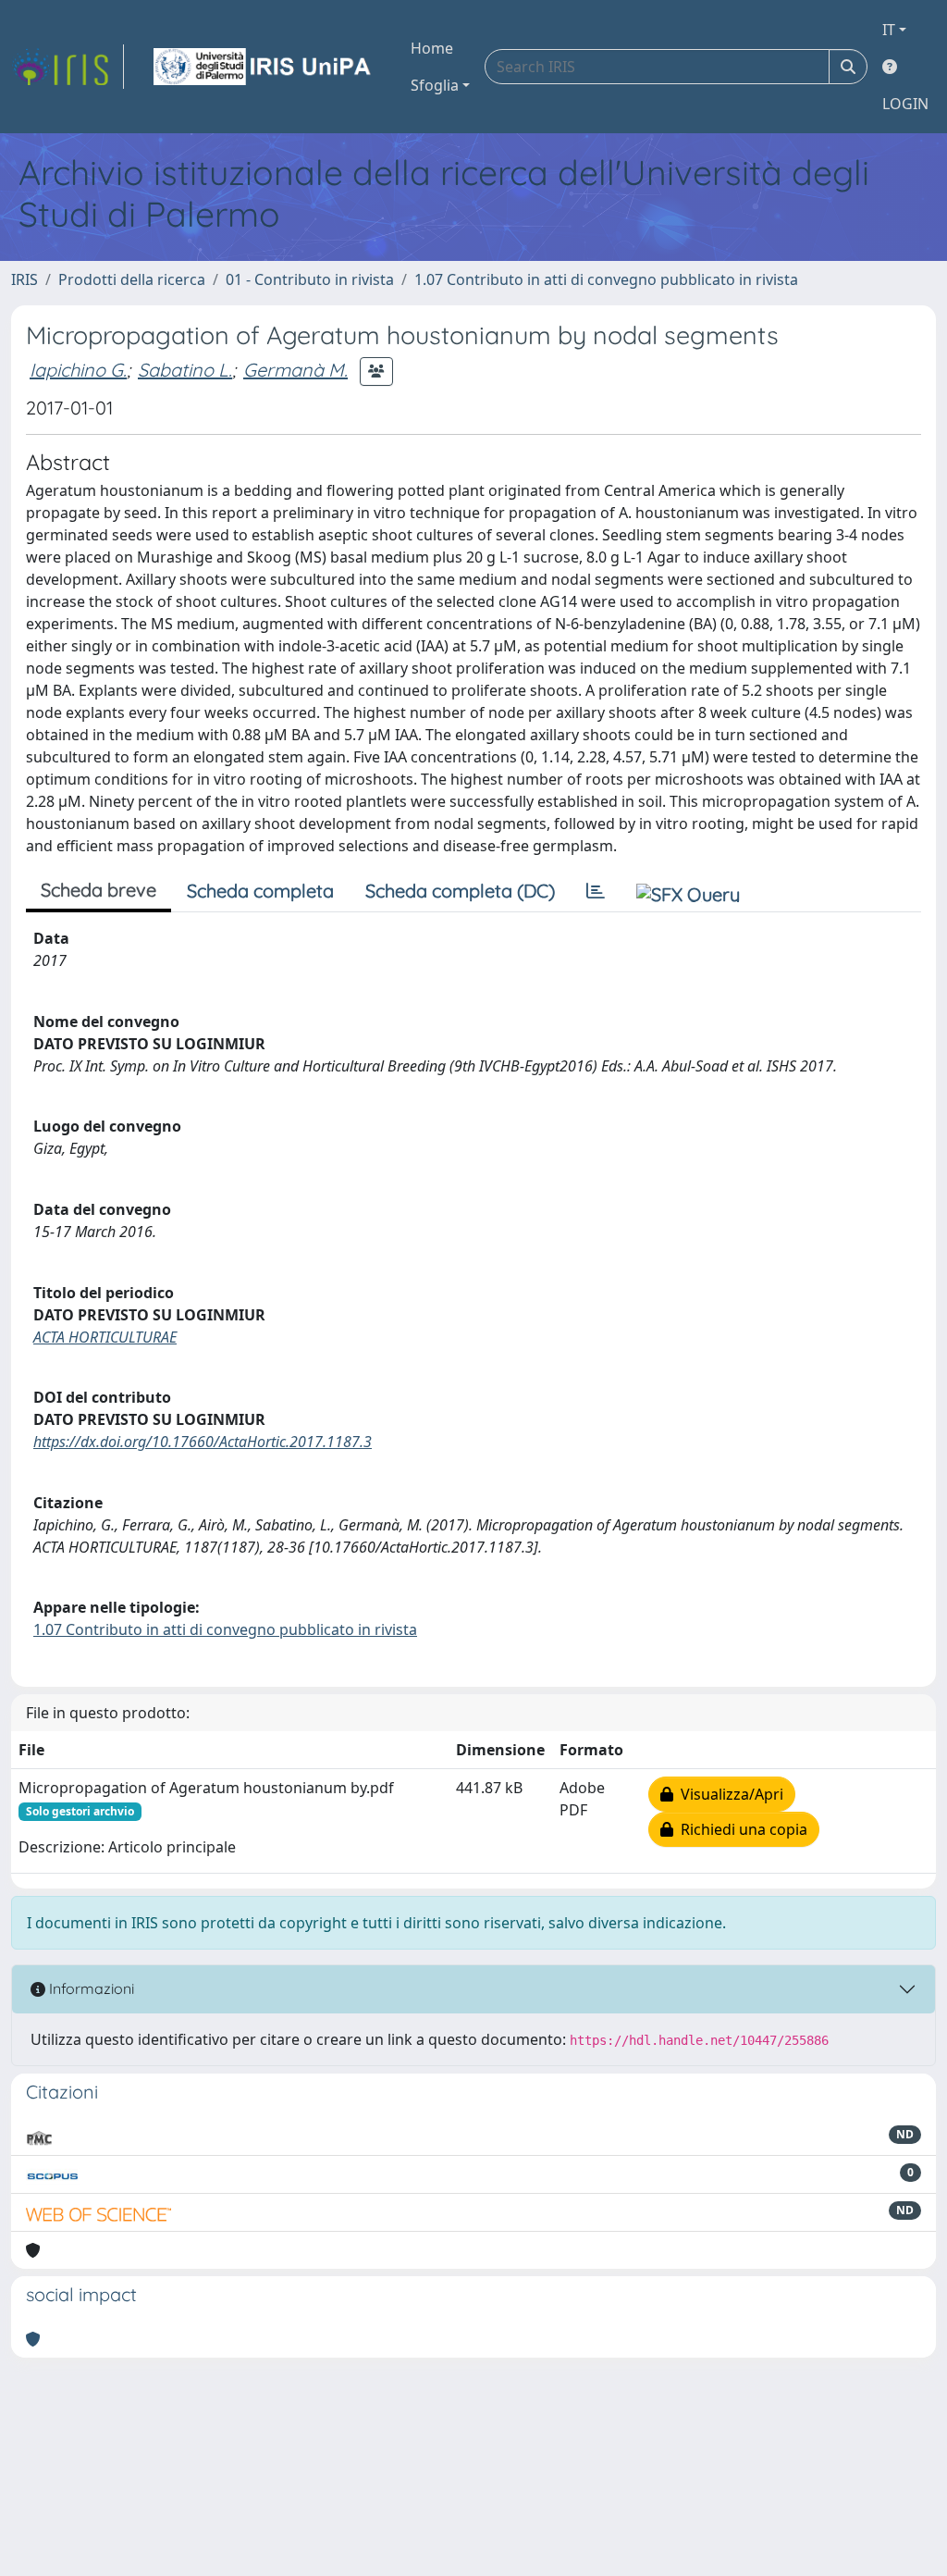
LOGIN (905, 104)
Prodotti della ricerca (132, 279)
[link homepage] (68, 67)
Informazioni (90, 1988)
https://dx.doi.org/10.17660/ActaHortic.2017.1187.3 (203, 1442)
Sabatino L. (185, 370)
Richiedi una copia (740, 1829)
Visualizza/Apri (728, 1794)
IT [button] (889, 30)
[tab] (596, 891)
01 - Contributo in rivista (310, 279)
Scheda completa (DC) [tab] (460, 891)
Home (432, 48)
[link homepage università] (264, 67)
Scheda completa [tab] (260, 891)
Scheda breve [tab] (98, 890)
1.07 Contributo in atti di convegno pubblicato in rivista (606, 279)
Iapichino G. (78, 370)
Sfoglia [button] (435, 85)
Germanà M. (295, 370)
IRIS (25, 279)
